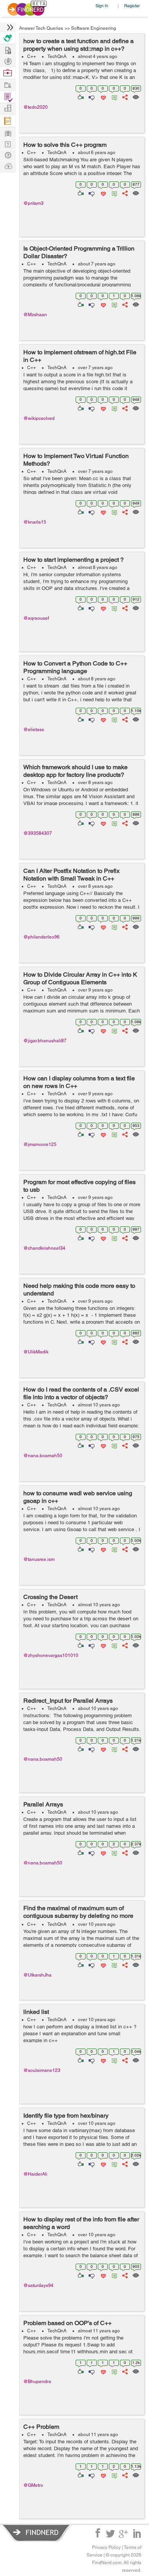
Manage (8, 97)
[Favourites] (103, 96)
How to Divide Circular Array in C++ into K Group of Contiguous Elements (80, 978)
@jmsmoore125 (40, 1144)
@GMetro (33, 2485)
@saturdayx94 (38, 2285)
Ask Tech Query (8, 155)
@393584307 (38, 833)
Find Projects (8, 84)
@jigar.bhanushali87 (45, 1041)
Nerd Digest (8, 133)
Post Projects (8, 49)
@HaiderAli (35, 2174)
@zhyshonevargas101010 (51, 1655)
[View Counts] (135, 96)
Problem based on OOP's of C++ (67, 2323)
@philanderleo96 (41, 937)
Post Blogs (8, 166)
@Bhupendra (37, 2382)
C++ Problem (41, 2427)
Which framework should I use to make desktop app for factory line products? (75, 771)
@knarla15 (35, 522)
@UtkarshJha (37, 1975)
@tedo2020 (36, 107)
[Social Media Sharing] (124, 96)
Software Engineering (94, 28)
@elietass (34, 730)
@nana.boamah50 (43, 1456)
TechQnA (57, 56)
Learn (8, 121)
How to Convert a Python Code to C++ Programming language (75, 667)
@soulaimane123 (42, 2070)
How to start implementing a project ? (74, 560)
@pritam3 (33, 203)
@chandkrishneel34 (44, 1248)
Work (8, 73)
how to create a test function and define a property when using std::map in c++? (79, 45)
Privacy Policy (106, 2547)
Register (132, 6)
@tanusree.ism (39, 1559)
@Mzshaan (35, 315)
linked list (36, 2012)
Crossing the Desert (50, 1597)
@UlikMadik (36, 1352)
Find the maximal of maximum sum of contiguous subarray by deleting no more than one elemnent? (78, 1916)
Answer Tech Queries (41, 28)
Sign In (102, 6)
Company (8, 108)
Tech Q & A (8, 144)
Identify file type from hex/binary (66, 2116)
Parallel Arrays (43, 1804)
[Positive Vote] (80, 96)
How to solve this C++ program (65, 145)
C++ (32, 56)
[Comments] (113, 96)
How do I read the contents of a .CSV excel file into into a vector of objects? (81, 1393)
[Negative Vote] (91, 96)
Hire (8, 38)
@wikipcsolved (39, 418)
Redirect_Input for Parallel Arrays (68, 1701)
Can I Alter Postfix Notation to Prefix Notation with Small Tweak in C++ (71, 875)
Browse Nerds (8, 60)
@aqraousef (36, 618)
